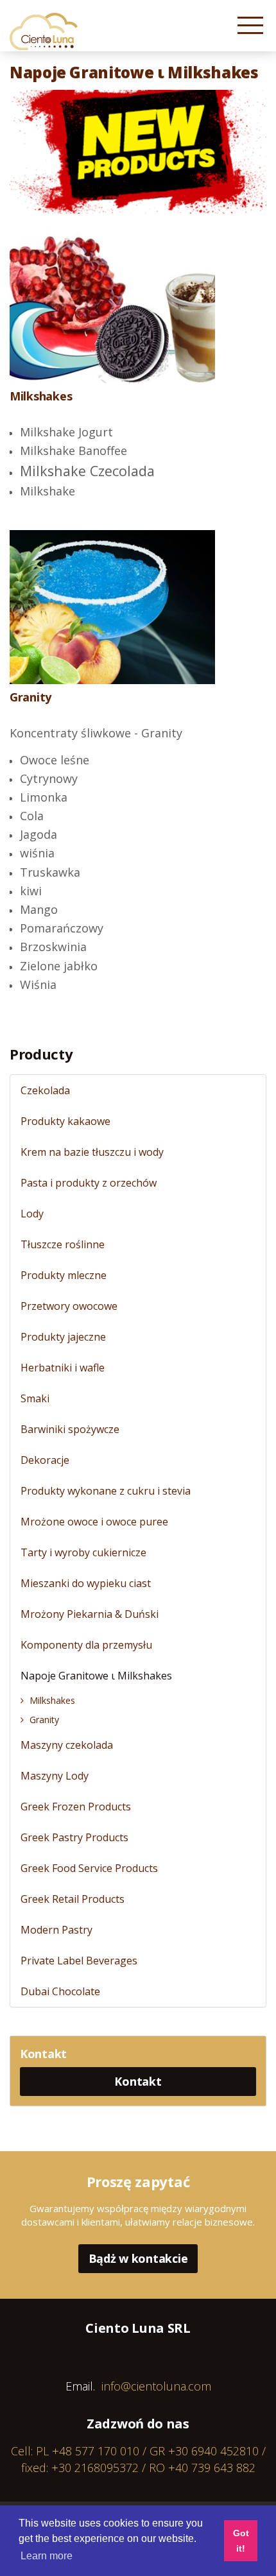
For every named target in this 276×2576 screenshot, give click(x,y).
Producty (41, 1054)
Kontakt (138, 2081)
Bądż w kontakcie (138, 2258)
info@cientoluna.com (156, 2386)
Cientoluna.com (44, 31)
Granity (30, 697)
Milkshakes (41, 396)
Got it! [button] (241, 2541)
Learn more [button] (47, 2556)
